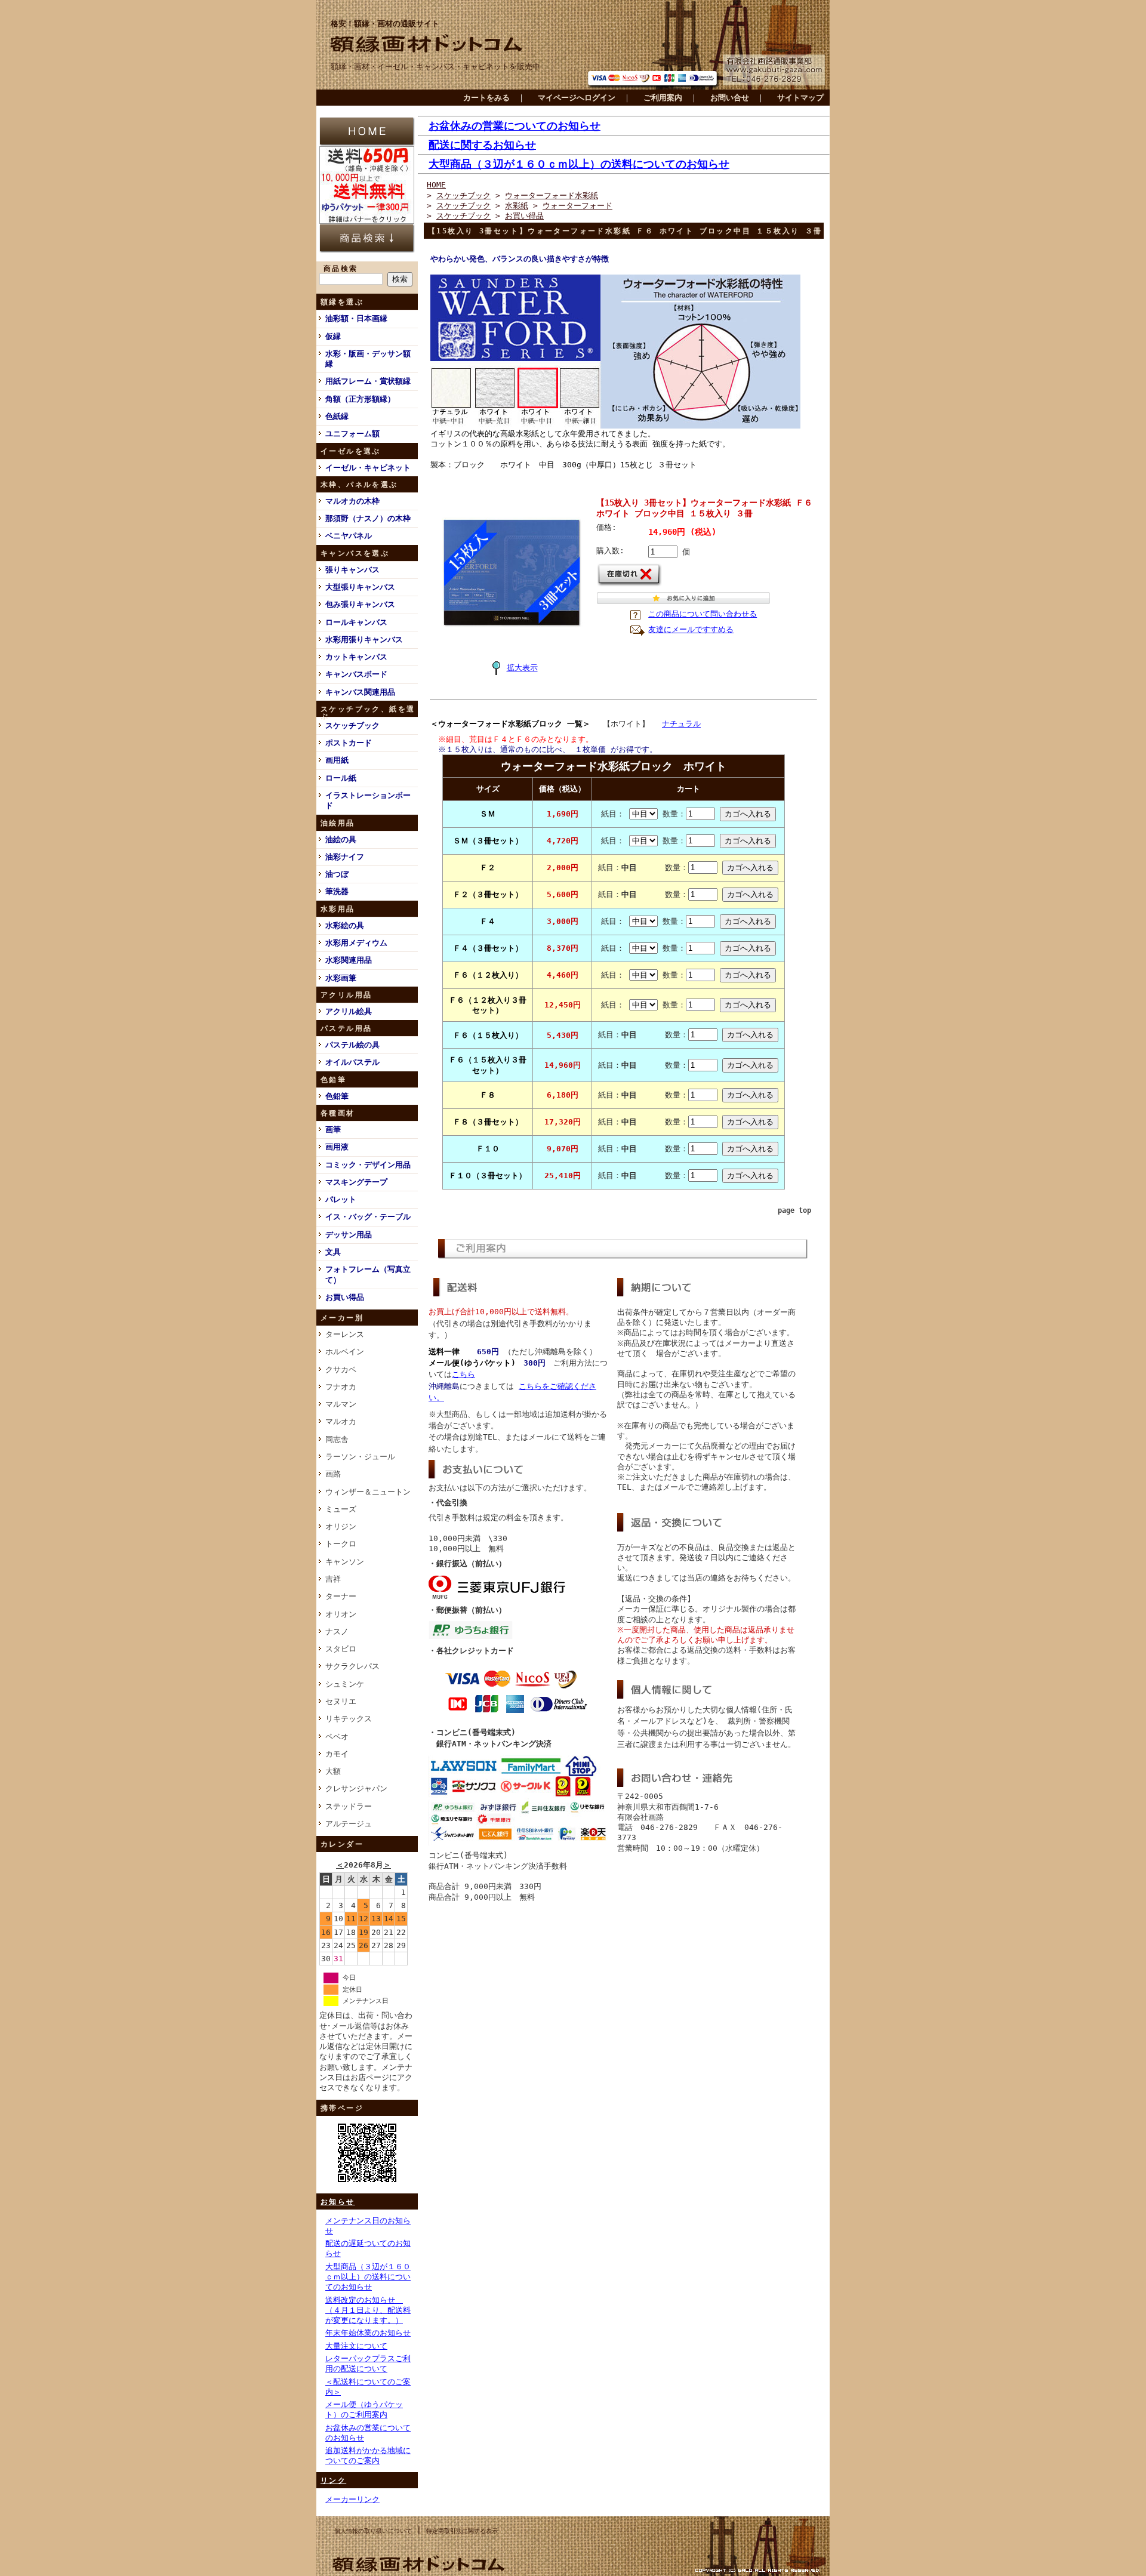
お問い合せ (730, 98)
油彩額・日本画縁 (356, 318)
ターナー (341, 1596)
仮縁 (333, 336)
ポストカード (349, 743)
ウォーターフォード (577, 206)
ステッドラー (349, 1806)
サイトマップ (800, 98)
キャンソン (345, 1562)
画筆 (333, 1130)
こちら (463, 1374)
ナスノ (337, 1631)
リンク (333, 2481)
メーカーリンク (352, 2499)
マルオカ (341, 1421)
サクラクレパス (352, 1666)
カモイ (337, 1754)
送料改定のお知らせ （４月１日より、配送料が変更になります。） (368, 2310)
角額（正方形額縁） (360, 399)
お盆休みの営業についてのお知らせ (515, 126)
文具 (333, 1252)
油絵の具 (341, 839)
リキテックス (349, 1719)
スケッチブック (352, 725)
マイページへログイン (577, 98)
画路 (333, 1474)
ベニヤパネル (349, 536)
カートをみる (486, 98)
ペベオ (337, 1737)
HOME (436, 185)
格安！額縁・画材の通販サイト (385, 24)
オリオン (341, 1614)
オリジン (341, 1526)
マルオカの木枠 (352, 501)
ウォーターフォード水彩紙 (552, 195)
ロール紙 (341, 778)
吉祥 (333, 1579)
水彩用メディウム (356, 943)
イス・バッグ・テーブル (368, 1217)
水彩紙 (517, 206)
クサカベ (341, 1369)
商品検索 (341, 269)
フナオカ (341, 1387)
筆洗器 (337, 891)
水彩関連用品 (349, 960)
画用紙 (337, 760)
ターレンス (345, 1334)
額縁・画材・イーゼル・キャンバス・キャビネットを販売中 (435, 67)
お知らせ (338, 2202)
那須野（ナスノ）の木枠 (368, 518)
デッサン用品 (349, 1235)
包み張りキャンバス (360, 604)
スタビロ (341, 1649)
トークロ (341, 1544)
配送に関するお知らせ (482, 145)
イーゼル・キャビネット (368, 468)
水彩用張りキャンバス (364, 640)
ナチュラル (681, 724)
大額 (333, 1771)
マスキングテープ (356, 1182)
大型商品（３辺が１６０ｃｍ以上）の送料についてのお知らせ (368, 2277)
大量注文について (356, 2346)
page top (794, 1210)
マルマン (341, 1404)
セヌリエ (341, 1701)
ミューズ (341, 1509)
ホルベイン (345, 1352)
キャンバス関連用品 (360, 692)
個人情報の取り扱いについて (373, 2531)
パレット (341, 1199)
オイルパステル (352, 1062)
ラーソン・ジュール (360, 1457)
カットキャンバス (356, 657)
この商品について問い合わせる (703, 614)
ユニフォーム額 (352, 434)
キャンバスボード (356, 674)
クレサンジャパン (356, 1788)
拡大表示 (522, 668)
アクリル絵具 (349, 1011)
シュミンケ (345, 1684)
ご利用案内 (663, 98)
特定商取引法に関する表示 (462, 2531)
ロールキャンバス (356, 622)
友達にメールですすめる (691, 629)
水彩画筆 (341, 978)
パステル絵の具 (352, 1045)
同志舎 (337, 1439)
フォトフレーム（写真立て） (368, 1274)
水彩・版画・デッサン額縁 (368, 359)
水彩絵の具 (345, 925)
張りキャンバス (352, 570)
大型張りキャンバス (360, 587)
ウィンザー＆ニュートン (368, 1492)
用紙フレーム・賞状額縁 (368, 381)
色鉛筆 (337, 1096)
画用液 (337, 1147)
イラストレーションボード (368, 800)
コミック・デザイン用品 (368, 1165)
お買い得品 (345, 1297)
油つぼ (337, 874)
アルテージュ (349, 1824)
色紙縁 (337, 416)
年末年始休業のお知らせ (368, 2333)
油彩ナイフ (345, 857)
